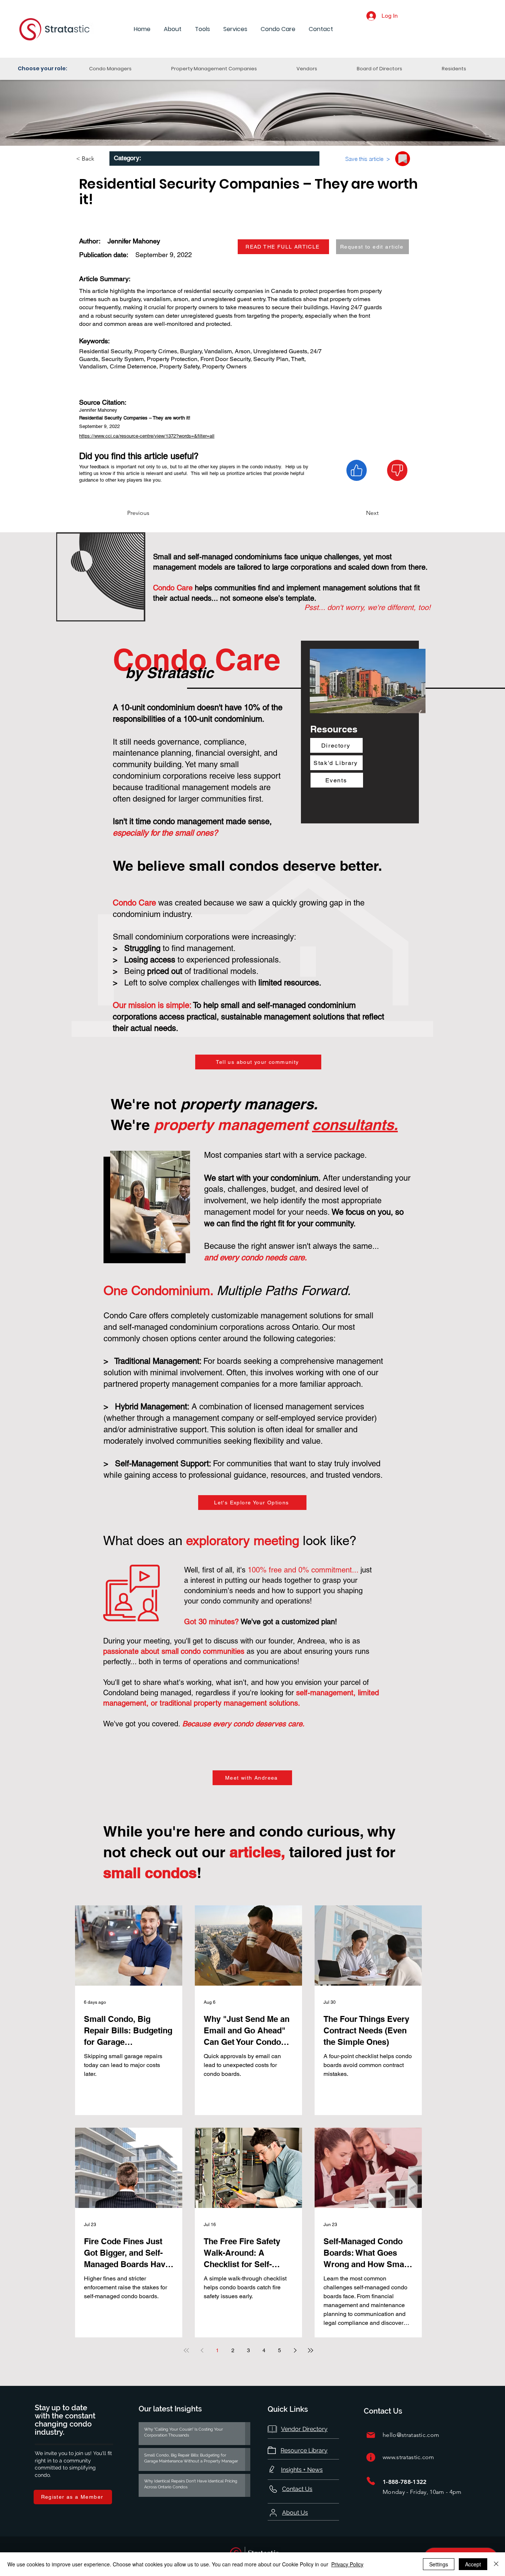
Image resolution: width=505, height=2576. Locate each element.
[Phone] (371, 2481)
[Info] (371, 2457)
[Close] (496, 2564)
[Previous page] (202, 2350)
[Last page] (311, 2350)
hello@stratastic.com (411, 2435)
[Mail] (371, 2435)
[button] (173, 29)
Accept (473, 2564)
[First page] (186, 2350)
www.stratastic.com (409, 2457)
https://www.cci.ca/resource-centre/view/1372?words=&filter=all (147, 436)
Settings (439, 2564)
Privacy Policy (347, 2564)
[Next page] (295, 2350)
